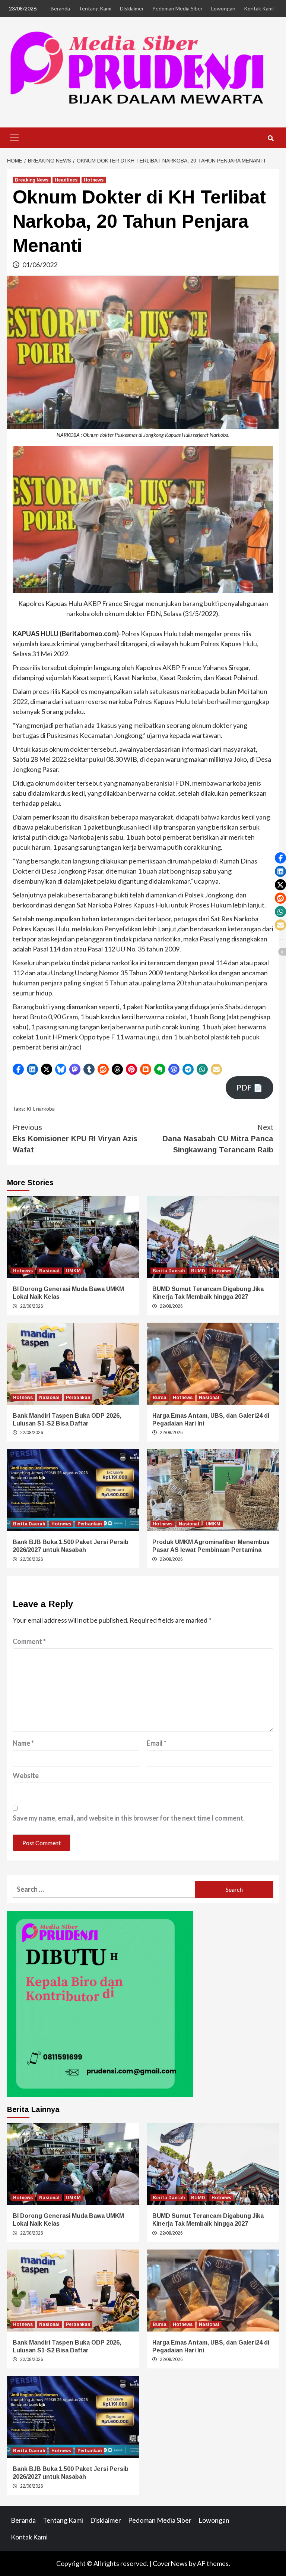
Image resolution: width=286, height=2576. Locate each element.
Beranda (60, 8)
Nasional (49, 1271)
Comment (29, 1641)
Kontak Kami (259, 8)
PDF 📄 (250, 1087)
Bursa (160, 1398)
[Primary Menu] (15, 137)
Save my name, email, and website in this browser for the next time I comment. (129, 1818)
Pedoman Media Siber (177, 8)
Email (157, 1743)
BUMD (198, 1271)
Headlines (66, 180)
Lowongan (223, 8)
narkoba (45, 1109)
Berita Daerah (169, 1271)
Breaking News (32, 180)
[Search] (271, 139)
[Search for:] (104, 1889)
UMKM (73, 1271)
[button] (18, 1069)
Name (23, 1743)
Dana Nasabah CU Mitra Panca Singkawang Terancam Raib (218, 1139)
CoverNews (170, 2563)
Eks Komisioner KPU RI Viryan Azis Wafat (75, 1139)
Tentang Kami (95, 8)
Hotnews (94, 180)
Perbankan (78, 1398)
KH (30, 1109)
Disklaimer (132, 8)
